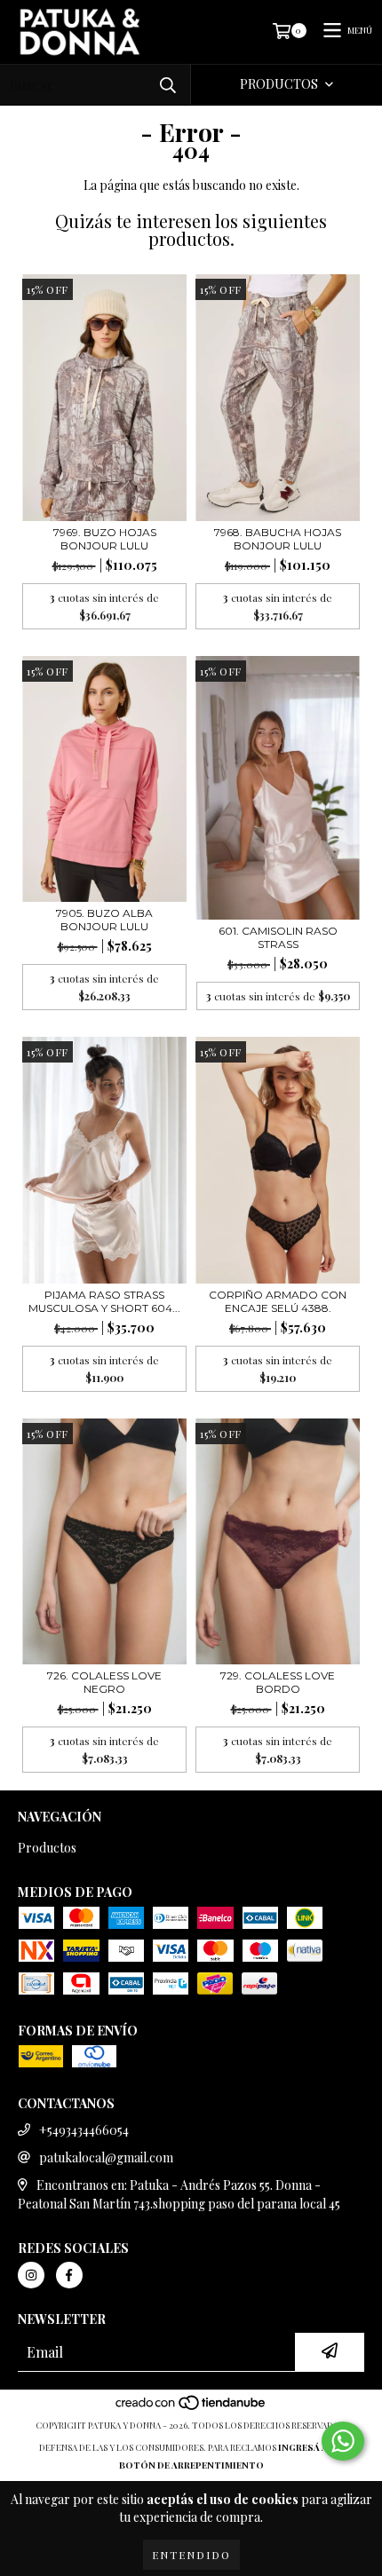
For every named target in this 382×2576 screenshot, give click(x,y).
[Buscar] (168, 85)
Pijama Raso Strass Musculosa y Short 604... (104, 1301)
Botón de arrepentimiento (191, 2465)
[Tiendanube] (191, 2407)
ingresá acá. (311, 2447)
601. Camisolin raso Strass (278, 937)
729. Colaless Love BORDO (278, 1682)
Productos (47, 1848)
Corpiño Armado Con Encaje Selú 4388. (278, 1301)
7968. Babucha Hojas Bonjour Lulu (278, 539)
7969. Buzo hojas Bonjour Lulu (105, 539)
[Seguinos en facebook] (69, 2275)
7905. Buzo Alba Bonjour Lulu (104, 920)
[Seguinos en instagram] (31, 2275)
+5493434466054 (84, 2130)
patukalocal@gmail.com (106, 2157)
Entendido (191, 2555)
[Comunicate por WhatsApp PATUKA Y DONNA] (343, 2441)
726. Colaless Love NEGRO (104, 1682)
